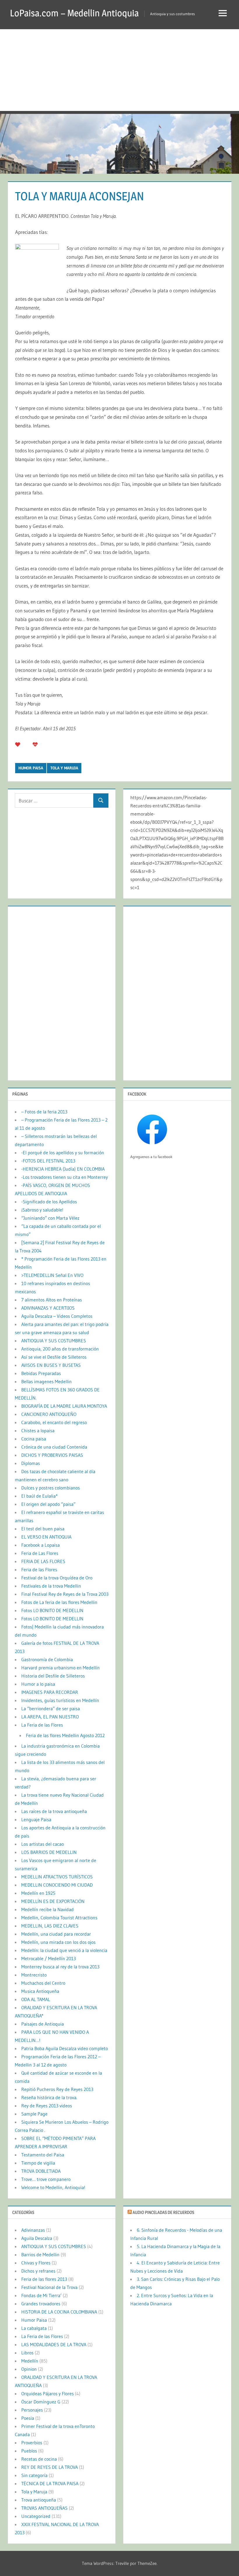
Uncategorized (36, 2516)
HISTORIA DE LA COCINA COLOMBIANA (59, 2312)
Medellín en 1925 (38, 1893)
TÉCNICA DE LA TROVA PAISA (50, 2483)
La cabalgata (34, 2328)
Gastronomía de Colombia (47, 1659)
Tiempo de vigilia (38, 2163)
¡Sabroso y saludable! (42, 1210)
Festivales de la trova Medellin (51, 1586)
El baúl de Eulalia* (39, 1496)
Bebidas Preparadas (41, 1373)
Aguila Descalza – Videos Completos (57, 1316)
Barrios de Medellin (40, 2255)
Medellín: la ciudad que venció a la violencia (64, 1950)
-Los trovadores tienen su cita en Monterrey (65, 1177)
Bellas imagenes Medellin (46, 1381)
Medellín (30, 2361)
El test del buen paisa (43, 1529)
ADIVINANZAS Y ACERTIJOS (48, 1308)
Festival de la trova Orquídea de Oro (57, 1578)
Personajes (32, 2410)
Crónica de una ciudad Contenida (54, 1447)
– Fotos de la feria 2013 (44, 1112)
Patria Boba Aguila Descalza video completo (65, 2048)
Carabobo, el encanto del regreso (54, 1422)
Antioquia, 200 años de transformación (60, 1349)
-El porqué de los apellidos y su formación (63, 1153)
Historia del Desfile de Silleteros (53, 1676)
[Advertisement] (119, 70)
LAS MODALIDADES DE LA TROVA (54, 2344)
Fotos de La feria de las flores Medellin (59, 1602)
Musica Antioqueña (40, 1991)
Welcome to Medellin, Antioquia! (53, 2187)
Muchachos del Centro (43, 1983)
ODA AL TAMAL (36, 1999)
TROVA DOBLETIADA (41, 2171)
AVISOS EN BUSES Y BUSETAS (51, 1365)
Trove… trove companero (46, 2179)
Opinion (29, 2369)
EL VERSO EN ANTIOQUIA (46, 1537)
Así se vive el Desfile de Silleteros (54, 1357)
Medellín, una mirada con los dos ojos (58, 1942)
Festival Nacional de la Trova (49, 2287)
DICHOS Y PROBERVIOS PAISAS (52, 1455)
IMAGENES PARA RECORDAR (50, 1692)
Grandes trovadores (41, 2304)
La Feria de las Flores (42, 1725)
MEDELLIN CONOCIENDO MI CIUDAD (57, 1885)
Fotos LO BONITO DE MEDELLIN (52, 1610)
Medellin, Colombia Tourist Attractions (59, 1918)
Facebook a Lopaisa (41, 1545)
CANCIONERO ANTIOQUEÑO (49, 1414)
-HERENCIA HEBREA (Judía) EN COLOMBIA (63, 1169)
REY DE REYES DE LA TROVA (50, 2467)
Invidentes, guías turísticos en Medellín (60, 1700)
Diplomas (31, 1463)
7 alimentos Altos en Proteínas (52, 1300)
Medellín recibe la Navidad (48, 1909)
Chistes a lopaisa (38, 1430)
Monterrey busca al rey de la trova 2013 (60, 1967)
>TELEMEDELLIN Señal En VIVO (52, 1275)
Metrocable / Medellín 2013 (49, 1958)
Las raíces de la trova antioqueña (54, 1811)
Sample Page (34, 2114)
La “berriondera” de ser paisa (51, 1708)
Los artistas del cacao (43, 1844)
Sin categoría (34, 2475)
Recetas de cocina (39, 2459)
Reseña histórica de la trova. (49, 2097)
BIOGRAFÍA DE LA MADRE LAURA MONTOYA (64, 1406)
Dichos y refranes (38, 2271)
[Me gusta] (18, 744)
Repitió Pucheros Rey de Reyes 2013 (57, 2089)
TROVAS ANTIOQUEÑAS (44, 2508)
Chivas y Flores (36, 2263)
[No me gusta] (35, 744)
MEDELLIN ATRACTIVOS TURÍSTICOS (57, 1877)
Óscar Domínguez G (41, 2402)
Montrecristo (34, 1975)
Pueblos (29, 2451)
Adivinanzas (33, 2230)
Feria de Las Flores (40, 1553)
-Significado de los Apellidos (49, 1202)
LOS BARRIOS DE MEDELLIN (49, 1852)
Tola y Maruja (64, 768)
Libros (27, 2353)
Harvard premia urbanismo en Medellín (60, 1668)
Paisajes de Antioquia (43, 2024)
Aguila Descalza (37, 2238)
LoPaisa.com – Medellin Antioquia (74, 13)
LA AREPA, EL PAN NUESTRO (50, 1717)
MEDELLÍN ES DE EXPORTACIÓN (53, 1901)
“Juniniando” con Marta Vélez (50, 1218)
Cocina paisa (34, 1439)
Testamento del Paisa (43, 2155)
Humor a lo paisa (38, 1684)
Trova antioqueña (39, 2500)
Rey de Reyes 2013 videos (47, 2106)
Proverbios (32, 2443)
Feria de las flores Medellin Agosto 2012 (65, 1735)
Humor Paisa (31, 768)
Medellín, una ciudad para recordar (56, 1934)
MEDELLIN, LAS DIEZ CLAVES (50, 1926)
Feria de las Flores (39, 1569)
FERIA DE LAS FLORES (43, 1561)
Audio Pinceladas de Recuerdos (163, 2212)
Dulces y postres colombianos (51, 1488)
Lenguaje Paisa (36, 1819)
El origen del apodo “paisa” (48, 1504)
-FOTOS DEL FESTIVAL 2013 (48, 1161)
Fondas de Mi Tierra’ (41, 2295)
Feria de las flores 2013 (44, 2279)
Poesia (28, 2418)
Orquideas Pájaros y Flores (48, 2394)
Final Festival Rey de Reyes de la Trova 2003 (65, 1594)
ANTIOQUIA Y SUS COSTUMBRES (54, 1341)
